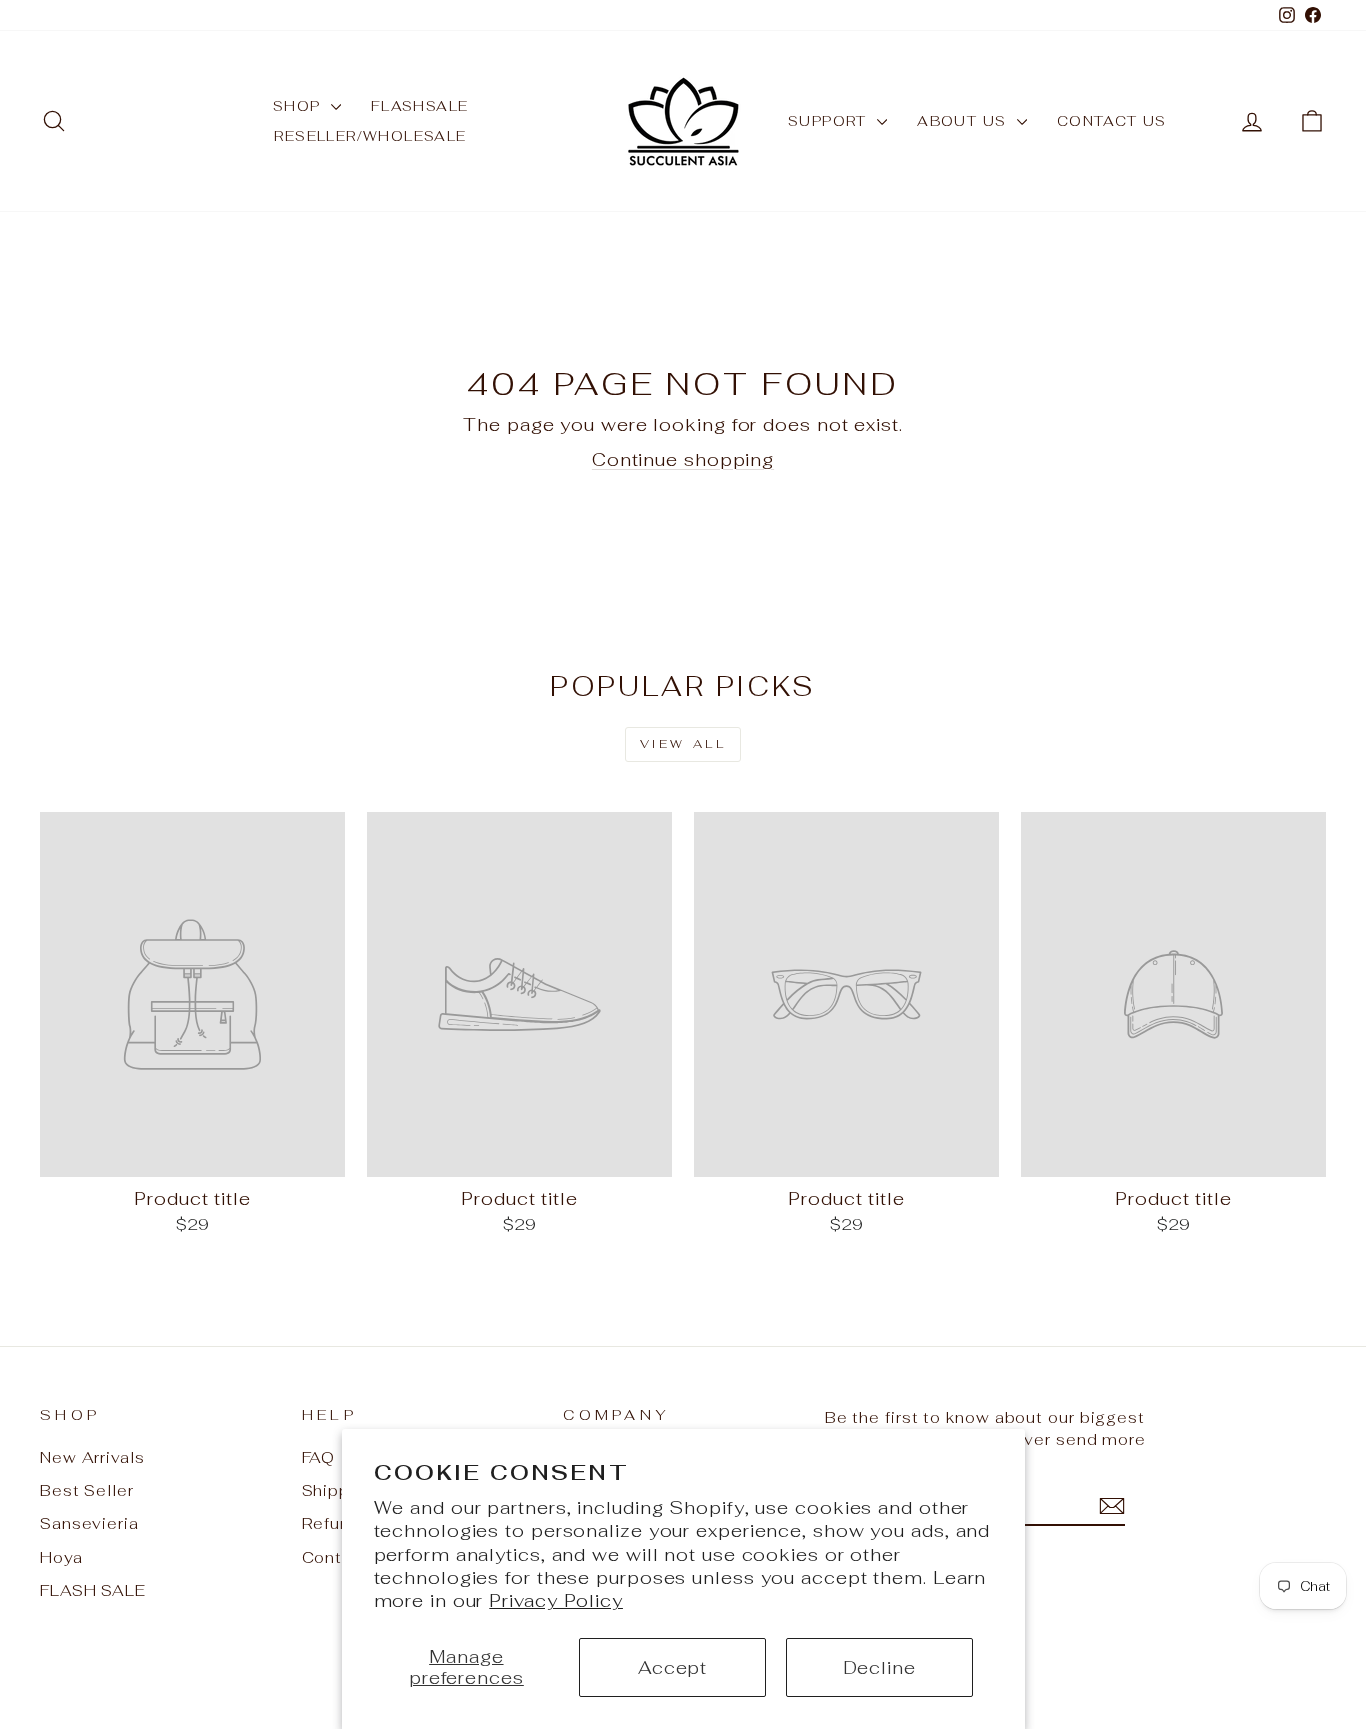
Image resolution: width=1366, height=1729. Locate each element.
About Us (964, 121)
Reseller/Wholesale (370, 136)
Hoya (61, 1557)
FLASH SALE (93, 1590)
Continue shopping (683, 459)
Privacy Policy (556, 1600)
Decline (879, 1667)
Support (830, 121)
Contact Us (1112, 121)
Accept (672, 1667)
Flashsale (420, 106)
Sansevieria (89, 1523)
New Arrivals (92, 1457)
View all (683, 744)
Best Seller (87, 1490)
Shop (299, 106)
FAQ (319, 1457)
